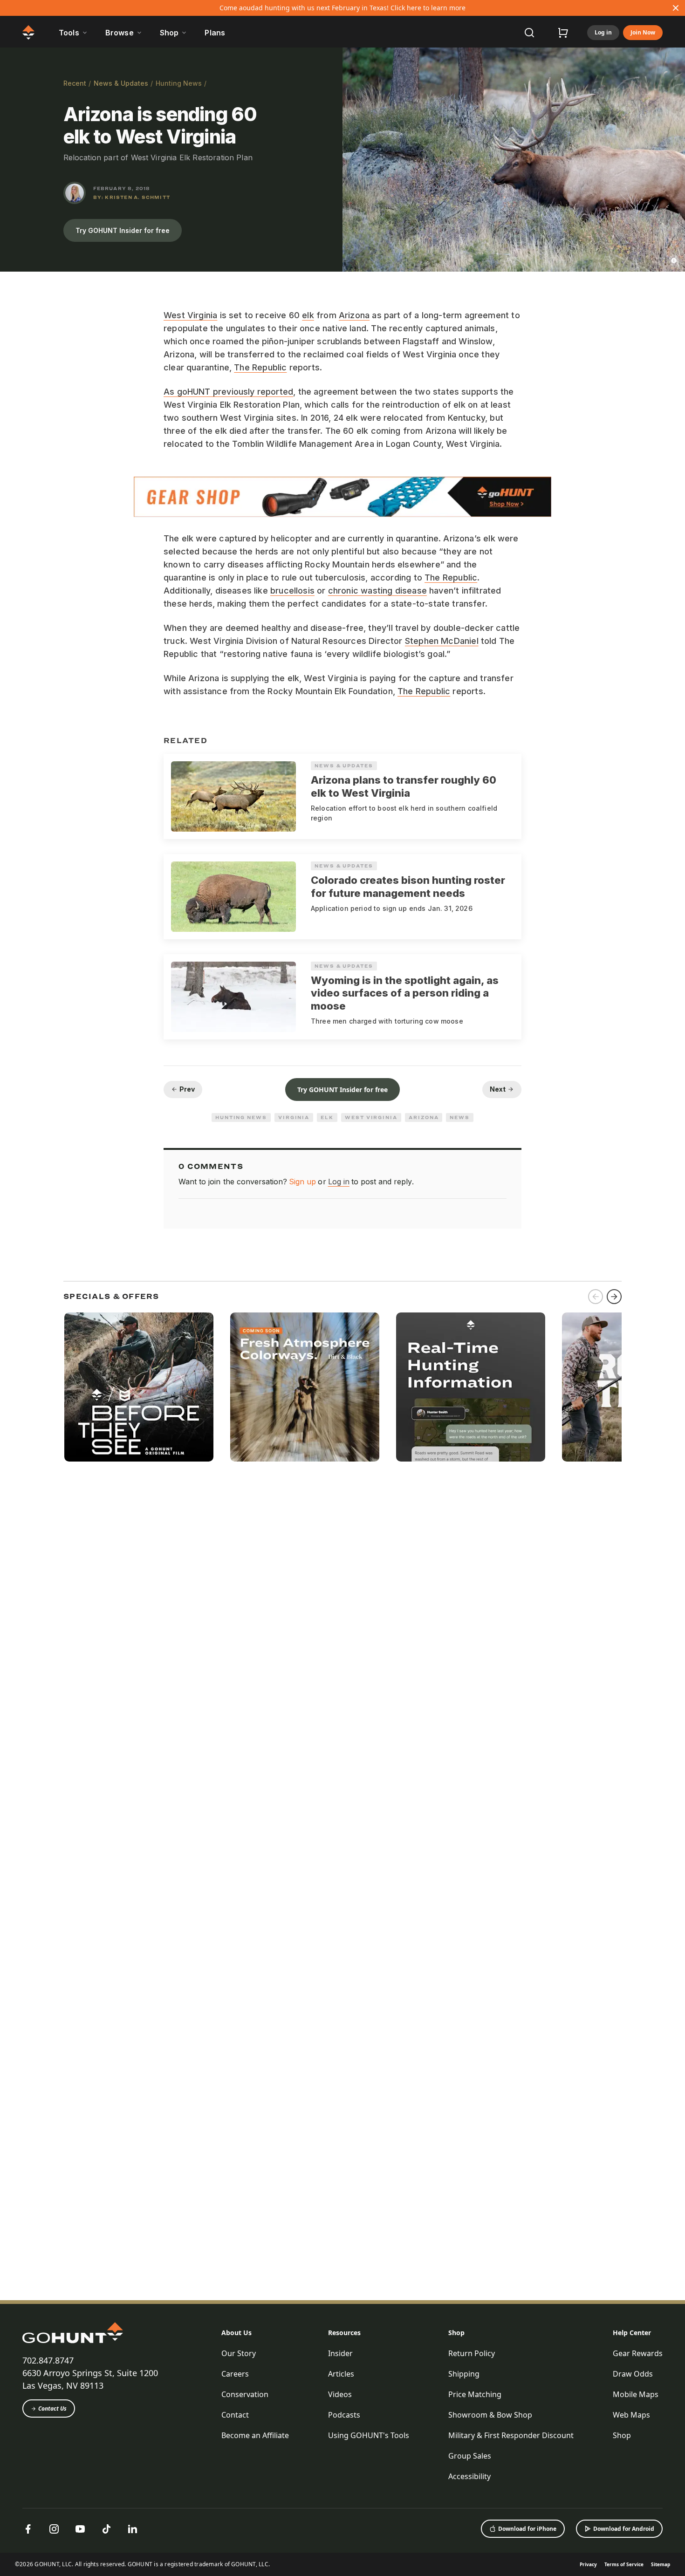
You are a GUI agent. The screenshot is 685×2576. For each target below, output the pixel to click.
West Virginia (190, 315)
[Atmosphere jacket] (305, 1387)
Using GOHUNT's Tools (369, 2435)
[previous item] (596, 1297)
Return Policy (472, 2353)
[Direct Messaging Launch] (471, 1387)
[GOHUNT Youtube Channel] (80, 2529)
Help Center (632, 2333)
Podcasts (344, 2415)
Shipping (464, 2374)
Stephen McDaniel (442, 641)
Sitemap (661, 2564)
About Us (236, 2333)
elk (308, 315)
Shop (456, 2333)
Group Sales (470, 2456)
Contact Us (52, 2409)
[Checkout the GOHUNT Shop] (563, 33)
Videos (340, 2394)
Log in (603, 32)
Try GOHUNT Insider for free (123, 230)
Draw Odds (633, 2374)
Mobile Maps (636, 2394)
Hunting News (179, 83)
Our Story (239, 2353)
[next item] (614, 1297)
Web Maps (631, 2415)
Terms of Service (624, 2564)
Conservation (245, 2394)
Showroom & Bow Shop (490, 2415)
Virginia (294, 1117)
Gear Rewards (638, 2353)
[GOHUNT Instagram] (54, 2529)
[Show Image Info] (674, 260)
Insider (340, 2353)
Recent (75, 83)
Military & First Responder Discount (511, 2435)
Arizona (354, 315)
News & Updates (121, 83)
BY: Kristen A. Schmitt (132, 197)
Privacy (588, 2564)
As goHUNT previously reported (228, 392)
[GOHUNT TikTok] (106, 2529)
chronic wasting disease (377, 591)
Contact (235, 2415)
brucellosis (292, 591)
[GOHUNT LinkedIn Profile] (132, 2529)
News (460, 1117)
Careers (235, 2374)
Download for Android (624, 2529)
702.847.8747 (48, 2360)
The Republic (260, 367)
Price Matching (475, 2394)
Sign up (302, 1182)
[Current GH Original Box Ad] (139, 1387)
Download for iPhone (527, 2529)
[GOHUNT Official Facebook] (28, 2529)
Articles (341, 2374)
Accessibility (469, 2476)
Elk (327, 1117)
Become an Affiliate (255, 2435)
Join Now (643, 32)
